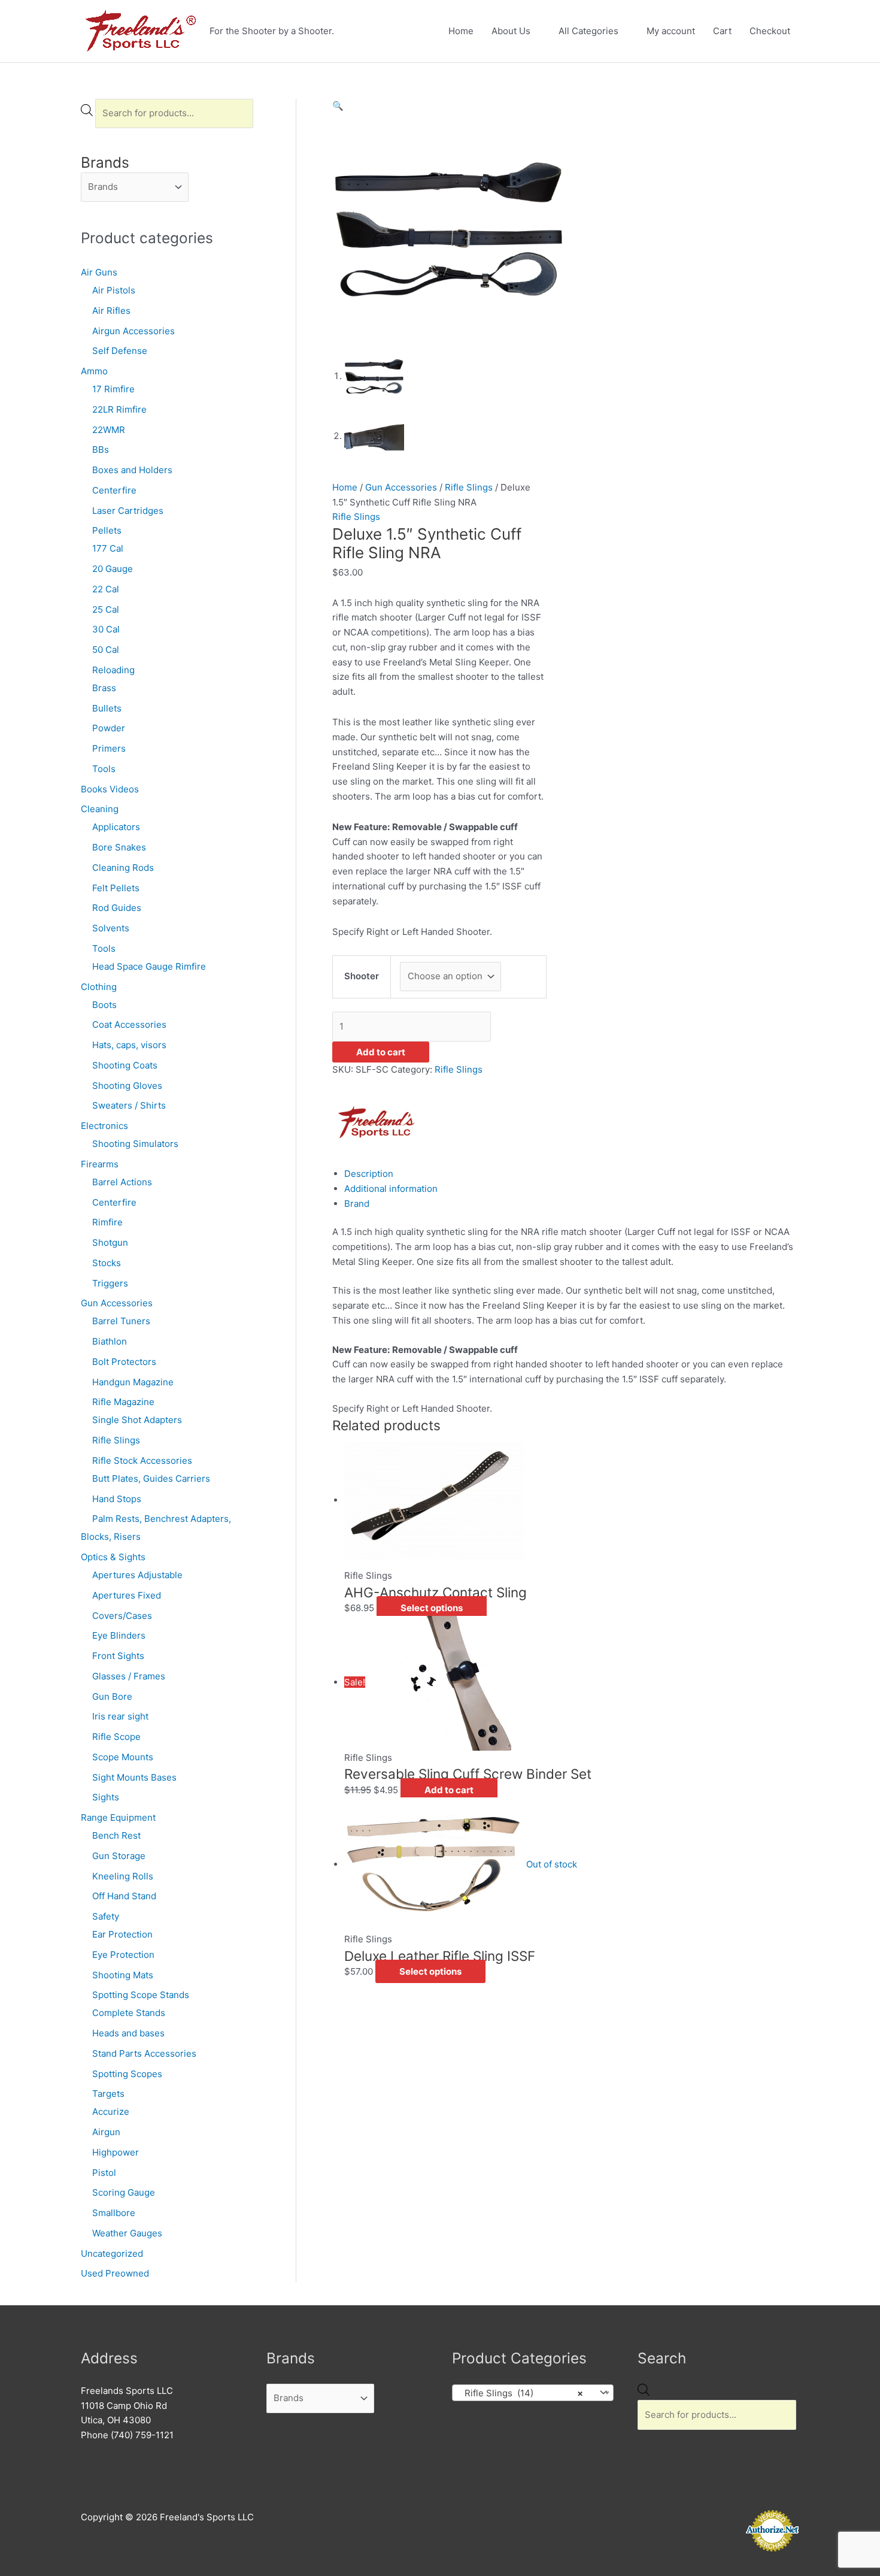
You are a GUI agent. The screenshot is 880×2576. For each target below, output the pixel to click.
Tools (104, 769)
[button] (338, 106)
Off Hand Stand (124, 1896)
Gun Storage (119, 1856)
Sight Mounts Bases (134, 1777)
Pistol (104, 2173)
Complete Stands (129, 2013)
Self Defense (120, 351)
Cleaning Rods (123, 868)
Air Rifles (111, 311)
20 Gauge (113, 569)
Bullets (107, 708)
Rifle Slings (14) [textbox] (520, 2393)
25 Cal (106, 609)
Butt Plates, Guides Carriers (151, 1478)
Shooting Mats (123, 1975)
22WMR (109, 430)
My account (671, 31)
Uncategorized (112, 2253)
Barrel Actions (122, 1182)
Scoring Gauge (124, 2192)
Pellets (107, 530)
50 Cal (106, 650)
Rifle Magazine (123, 1402)
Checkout (770, 31)
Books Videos (110, 789)
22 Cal (106, 589)
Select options (432, 1608)
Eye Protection (123, 1955)
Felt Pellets (116, 888)
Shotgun (110, 1242)
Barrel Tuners (121, 1321)
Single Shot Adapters (137, 1420)
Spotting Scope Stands (141, 1995)
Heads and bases (128, 2033)
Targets (108, 2094)
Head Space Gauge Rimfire (149, 966)
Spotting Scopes (127, 2074)
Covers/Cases (122, 1616)
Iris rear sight (120, 1716)
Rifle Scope (116, 1737)
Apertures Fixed (127, 1595)
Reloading (113, 670)
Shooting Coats (125, 1065)
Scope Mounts (123, 1757)
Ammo (94, 371)
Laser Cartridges (128, 511)
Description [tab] (369, 1174)
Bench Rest (116, 1835)
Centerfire (114, 490)
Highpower (116, 2152)
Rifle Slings (116, 1440)
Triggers (110, 1283)
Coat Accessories (129, 1024)
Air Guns (99, 272)
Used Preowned (115, 2273)
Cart (722, 31)
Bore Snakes (119, 847)
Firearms (100, 1164)
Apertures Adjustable (137, 1575)
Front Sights (118, 1656)
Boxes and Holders (132, 470)
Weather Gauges (127, 2233)
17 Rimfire (113, 389)
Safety (106, 1916)
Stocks (107, 1263)
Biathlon (110, 1341)
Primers (109, 748)
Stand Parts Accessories (144, 2053)
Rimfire (107, 1222)
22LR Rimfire (119, 409)
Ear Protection (122, 1934)
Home (461, 31)
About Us (511, 31)
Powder (109, 728)
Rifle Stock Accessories (142, 1460)
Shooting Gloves (127, 1086)
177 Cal (108, 548)
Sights (106, 1797)
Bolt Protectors (124, 1362)
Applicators (116, 827)
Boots (104, 1005)
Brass (104, 688)
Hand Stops (117, 1499)
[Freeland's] (377, 1121)
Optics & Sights (113, 1557)
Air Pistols (114, 290)
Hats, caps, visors (129, 1045)
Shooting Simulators (135, 1144)
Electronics (104, 1126)
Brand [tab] (357, 1204)
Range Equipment (118, 1817)
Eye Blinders (119, 1635)
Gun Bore (112, 1696)
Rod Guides (117, 908)
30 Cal (106, 629)
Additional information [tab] (391, 1189)
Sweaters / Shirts (129, 1105)
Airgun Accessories (133, 331)
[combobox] (533, 2393)
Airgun (106, 2132)
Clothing (99, 987)
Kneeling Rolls (123, 1876)
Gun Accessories (117, 1303)
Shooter (362, 976)
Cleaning (100, 809)
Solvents (111, 928)
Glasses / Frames (129, 1676)
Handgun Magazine (133, 1382)
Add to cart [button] (449, 1790)
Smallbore (114, 2213)
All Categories (588, 31)
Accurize (111, 2112)
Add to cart (381, 1052)
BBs (101, 449)
